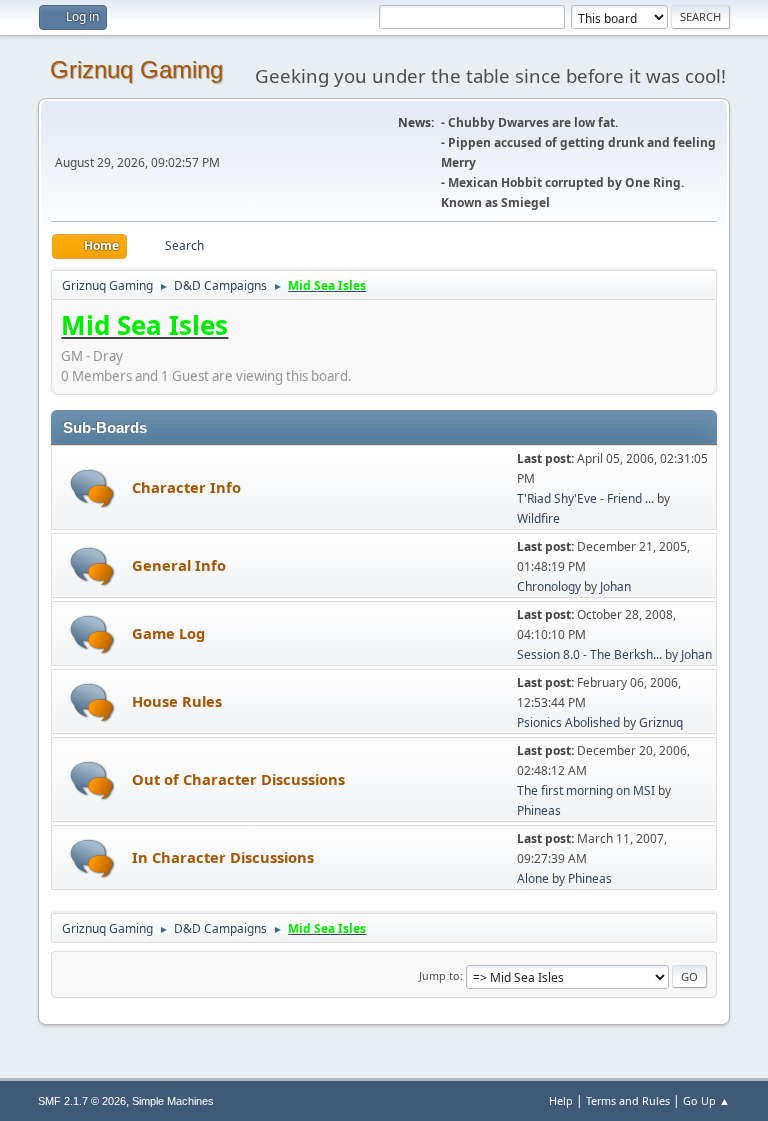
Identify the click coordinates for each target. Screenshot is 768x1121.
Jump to (439, 975)
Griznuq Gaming (136, 69)
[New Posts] (92, 488)
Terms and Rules (628, 1100)
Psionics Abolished (568, 722)
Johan (615, 586)
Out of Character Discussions (238, 779)
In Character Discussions (223, 857)
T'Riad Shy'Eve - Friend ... (585, 498)
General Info (179, 565)
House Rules (177, 701)
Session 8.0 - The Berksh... (589, 654)
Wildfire (538, 518)
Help (561, 1100)
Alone (533, 878)
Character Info (186, 487)
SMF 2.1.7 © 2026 (82, 1101)
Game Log (168, 633)
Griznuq (661, 722)
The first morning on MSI (586, 790)
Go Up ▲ (706, 1100)
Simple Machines (173, 1101)
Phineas (539, 810)
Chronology (549, 586)
